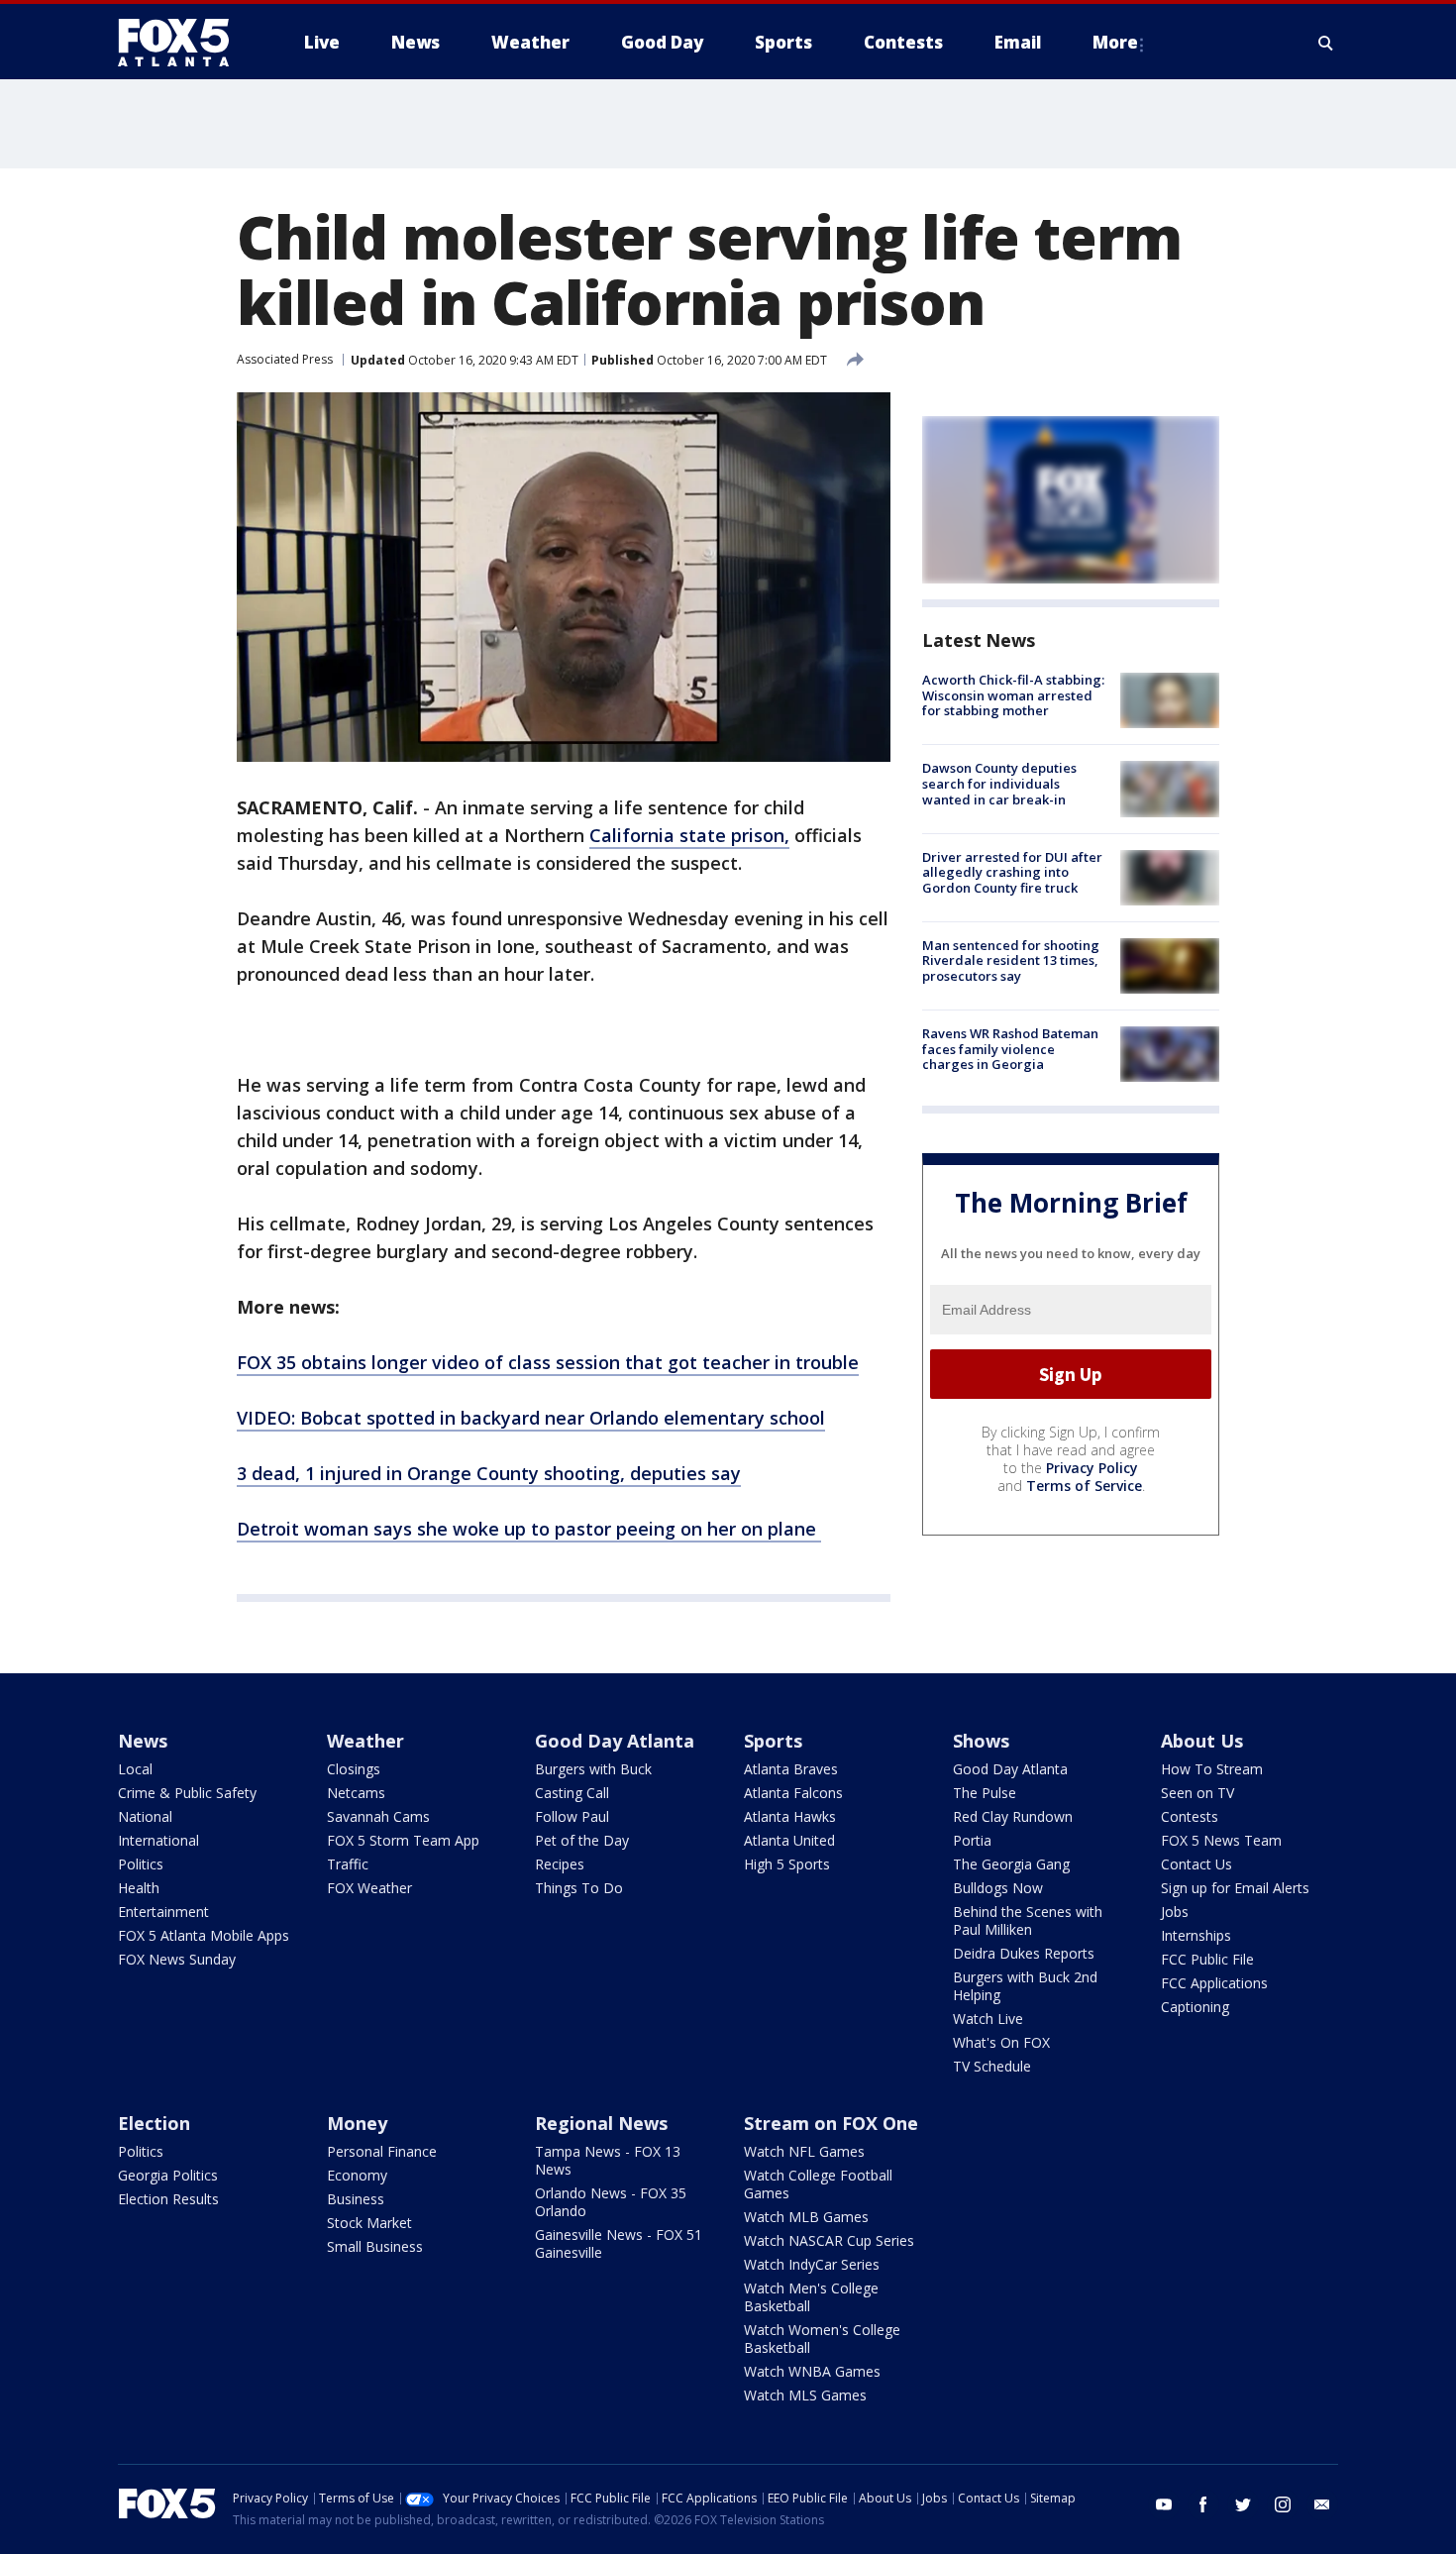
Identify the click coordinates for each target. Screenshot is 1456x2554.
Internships (1196, 1935)
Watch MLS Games (805, 2395)
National (145, 1816)
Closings (354, 1769)
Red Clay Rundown (1013, 1816)
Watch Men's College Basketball (811, 2297)
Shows (981, 1741)
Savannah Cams (378, 1816)
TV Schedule (992, 2066)
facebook (1203, 2504)
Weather (365, 1741)
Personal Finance (382, 2151)
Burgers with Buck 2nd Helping (1025, 1986)
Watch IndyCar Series (812, 2264)
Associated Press (285, 359)
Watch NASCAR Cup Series (829, 2240)
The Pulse (985, 1793)
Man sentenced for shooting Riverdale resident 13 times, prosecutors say (1011, 960)
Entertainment (163, 1912)
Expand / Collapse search (1326, 43)
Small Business (375, 2246)
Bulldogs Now (998, 1888)
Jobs (1175, 1912)
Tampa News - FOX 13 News (608, 2160)
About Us (1202, 1741)
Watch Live (988, 2019)
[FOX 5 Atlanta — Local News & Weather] (183, 43)
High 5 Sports (787, 1864)
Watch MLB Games (806, 2217)
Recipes (560, 1864)
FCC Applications (1214, 1983)
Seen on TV (1197, 1793)
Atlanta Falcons (793, 1793)
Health (139, 1888)
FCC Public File (1207, 1959)
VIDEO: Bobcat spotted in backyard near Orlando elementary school (531, 1418)
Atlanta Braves (791, 1769)
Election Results (168, 2199)
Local (135, 1769)
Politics (141, 1864)
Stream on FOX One (831, 2123)
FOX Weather (369, 1888)
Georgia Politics (168, 2175)
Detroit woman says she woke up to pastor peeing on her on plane (529, 1529)
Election (154, 2123)
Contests (1190, 1816)
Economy (357, 2175)
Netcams (356, 1793)
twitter (1243, 2504)
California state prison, (689, 835)
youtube (1164, 2504)
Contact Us (1196, 1864)
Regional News (601, 2123)
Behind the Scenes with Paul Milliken (1028, 1920)
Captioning (1195, 2007)
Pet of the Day (582, 1840)
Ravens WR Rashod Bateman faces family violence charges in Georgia (1010, 1049)
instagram (1283, 2504)
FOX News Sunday (177, 1959)
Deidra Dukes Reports (1024, 1953)
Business (356, 2199)
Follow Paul (572, 1816)
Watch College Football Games (818, 2184)
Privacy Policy (1092, 1468)
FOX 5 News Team (1221, 1840)
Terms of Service (1084, 1486)
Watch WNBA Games (812, 2371)
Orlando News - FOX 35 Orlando (611, 2202)
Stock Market (369, 2223)
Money (357, 2123)
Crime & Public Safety (187, 1793)
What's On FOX (1001, 2042)
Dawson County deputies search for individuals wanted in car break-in (999, 783)
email (1322, 2504)
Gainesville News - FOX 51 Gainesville (619, 2243)
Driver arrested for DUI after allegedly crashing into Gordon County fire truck (1012, 872)
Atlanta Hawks (790, 1816)
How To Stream (1212, 1769)
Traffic (348, 1864)
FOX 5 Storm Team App (403, 1840)
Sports (773, 1741)
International (158, 1840)
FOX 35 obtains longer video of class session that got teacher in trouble (548, 1362)
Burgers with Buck (593, 1769)
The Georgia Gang (1011, 1864)
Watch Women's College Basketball (822, 2339)
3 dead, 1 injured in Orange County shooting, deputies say (489, 1473)
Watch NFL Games (804, 2151)
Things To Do (579, 1888)
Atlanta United (789, 1840)
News (143, 1741)
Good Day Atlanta (615, 1741)
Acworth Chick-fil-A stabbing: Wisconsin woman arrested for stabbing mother (1013, 695)
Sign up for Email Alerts (1235, 1888)
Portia (972, 1840)
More (1115, 42)
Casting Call (572, 1793)
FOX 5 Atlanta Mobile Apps (204, 1935)
